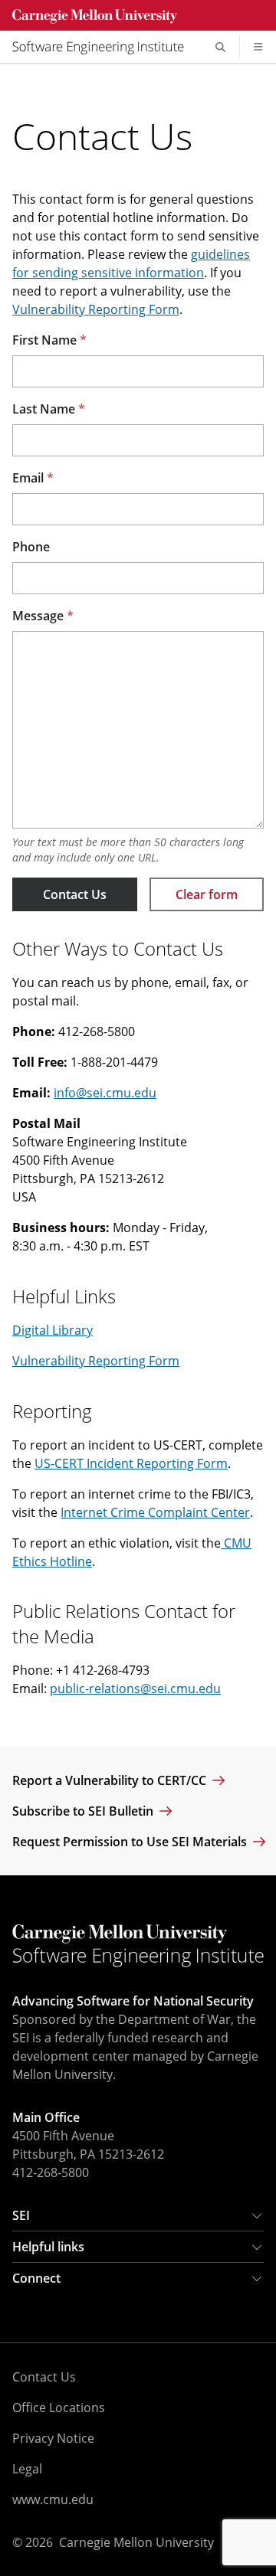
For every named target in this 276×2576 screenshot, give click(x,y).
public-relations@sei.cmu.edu (135, 1688)
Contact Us (75, 894)
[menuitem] (104, 47)
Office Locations (59, 2408)
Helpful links (48, 2247)
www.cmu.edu (53, 2499)
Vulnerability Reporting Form (96, 309)
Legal (27, 2469)
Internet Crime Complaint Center (155, 1512)
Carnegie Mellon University (136, 2542)
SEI (21, 2215)
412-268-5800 (51, 2172)
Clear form (207, 894)
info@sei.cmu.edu (105, 1093)
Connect (36, 2278)
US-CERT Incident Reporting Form (131, 1463)
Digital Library (53, 1330)
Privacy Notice (53, 2438)
